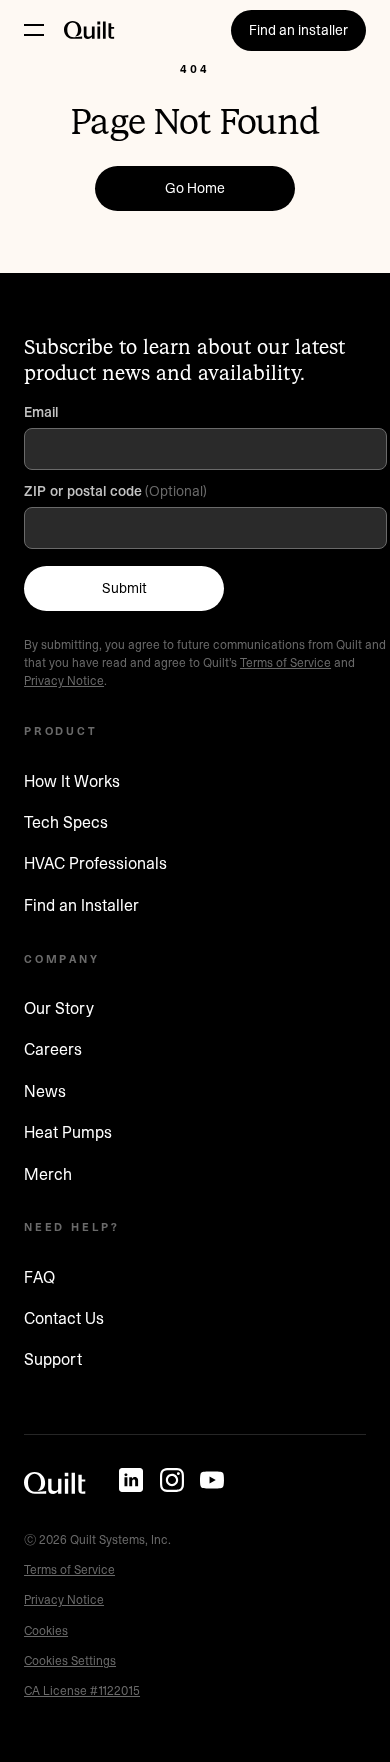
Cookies (46, 1630)
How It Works (72, 781)
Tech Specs (66, 822)
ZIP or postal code (83, 491)
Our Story (59, 1008)
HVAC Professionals (95, 863)
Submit (124, 588)
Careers (53, 1049)
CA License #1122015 (82, 1690)
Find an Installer (81, 905)
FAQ (39, 1277)
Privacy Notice (64, 680)
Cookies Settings (70, 1660)
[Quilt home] (55, 1483)
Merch (48, 1174)
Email (43, 412)
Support (53, 1359)
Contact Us (64, 1318)
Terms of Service (285, 662)
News (45, 1091)
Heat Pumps (68, 1132)
